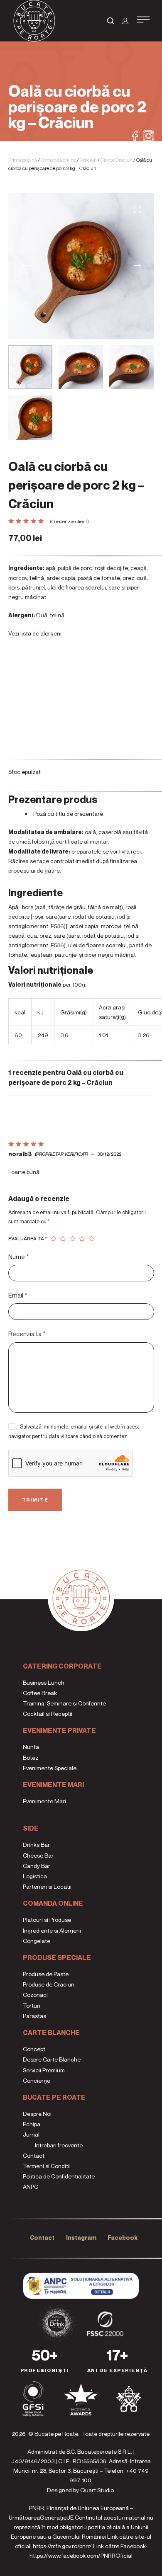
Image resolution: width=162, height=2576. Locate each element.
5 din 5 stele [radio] (92, 1239)
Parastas (34, 2016)
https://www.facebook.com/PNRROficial (81, 2555)
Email (18, 1295)
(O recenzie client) (69, 521)
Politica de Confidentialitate (59, 2176)
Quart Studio (97, 2490)
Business (35, 1682)
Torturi (32, 2005)
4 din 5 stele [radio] (82, 1239)
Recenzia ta (27, 1334)
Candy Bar (37, 1866)
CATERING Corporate (62, 1666)
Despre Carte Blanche (52, 2059)
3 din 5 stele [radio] (72, 1239)
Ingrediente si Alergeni (52, 1930)
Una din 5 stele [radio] (53, 1239)
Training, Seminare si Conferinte (64, 1703)
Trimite (35, 1500)
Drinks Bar (36, 1845)
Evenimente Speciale (50, 1768)
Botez (31, 1757)
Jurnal (31, 2134)
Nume (18, 1256)
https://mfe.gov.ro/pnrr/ (62, 2546)
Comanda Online (53, 1903)
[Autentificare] (125, 21)
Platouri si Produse (47, 1920)
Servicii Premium (44, 2070)
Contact (34, 2155)
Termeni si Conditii (47, 2166)
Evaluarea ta (28, 1238)
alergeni (51, 633)
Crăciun (88, 160)
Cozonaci (35, 1995)
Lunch (55, 1682)
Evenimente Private (59, 1730)
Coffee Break (40, 1693)
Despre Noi (37, 2114)
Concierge (37, 2080)
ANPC (31, 2187)
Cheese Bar (38, 1855)
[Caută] (110, 21)
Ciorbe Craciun (117, 160)
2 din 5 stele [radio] (63, 1239)
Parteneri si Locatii (47, 1886)
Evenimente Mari (53, 1785)
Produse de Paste (46, 1974)
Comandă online (58, 160)
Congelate (37, 1941)
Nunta (31, 1747)
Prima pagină (23, 160)
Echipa (32, 2124)
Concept (34, 2049)
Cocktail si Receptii (48, 1714)
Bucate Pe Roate (54, 2097)
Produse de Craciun (49, 1984)
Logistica (35, 1876)
